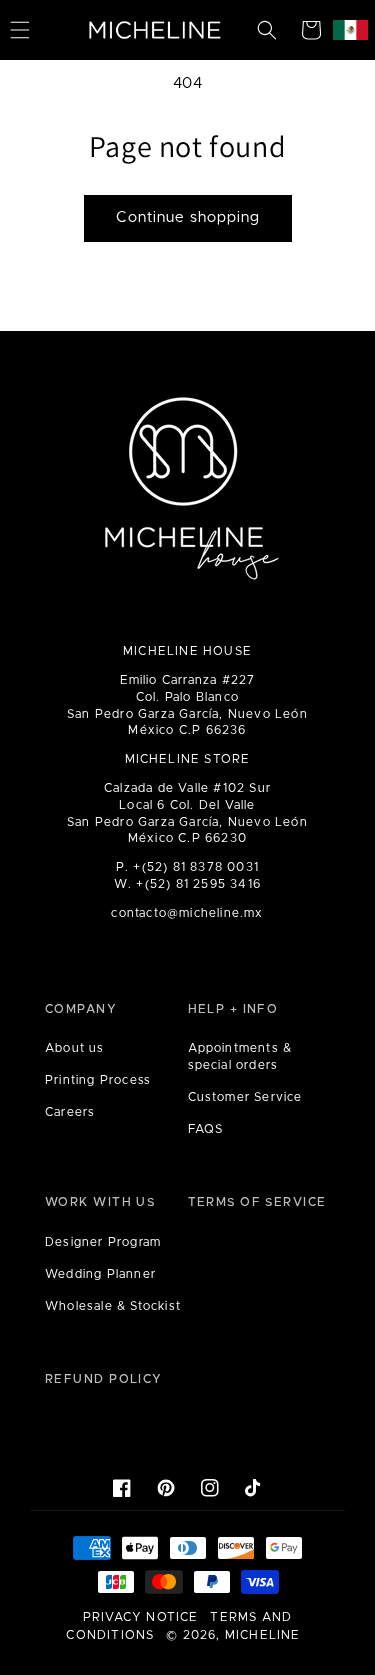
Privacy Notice (141, 1617)
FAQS (206, 1129)
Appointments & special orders (240, 1056)
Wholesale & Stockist (113, 1306)
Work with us (100, 1202)
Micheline (263, 1635)
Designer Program (103, 1242)
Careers (70, 1112)
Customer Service (245, 1097)
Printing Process (98, 1080)
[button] (267, 30)
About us (75, 1048)
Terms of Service (257, 1202)
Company (81, 1009)
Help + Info (233, 1009)
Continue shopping (188, 217)
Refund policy (104, 1379)
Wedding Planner (100, 1274)
